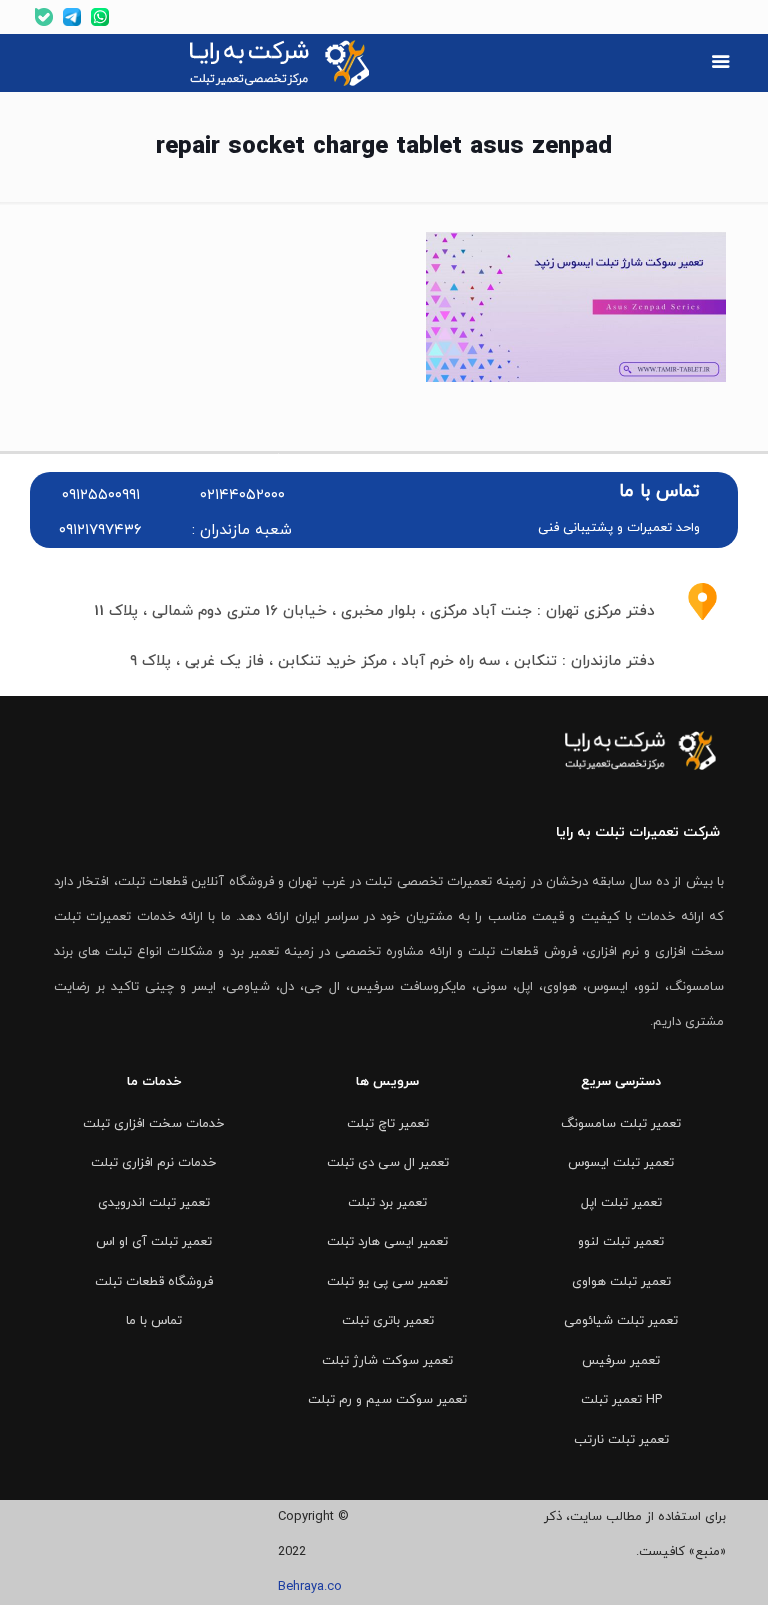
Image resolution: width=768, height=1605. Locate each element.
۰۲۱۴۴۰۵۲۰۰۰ (242, 495)
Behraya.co (310, 1587)
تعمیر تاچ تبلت (388, 1124)
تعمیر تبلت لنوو (621, 1242)
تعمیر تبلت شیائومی (621, 1321)
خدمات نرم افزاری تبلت (153, 1163)
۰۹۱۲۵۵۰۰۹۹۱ (101, 495)
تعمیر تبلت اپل (621, 1203)
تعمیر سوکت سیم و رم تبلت (387, 1400)
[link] (282, 63)
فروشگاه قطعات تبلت (154, 1282)
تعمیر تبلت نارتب (621, 1440)
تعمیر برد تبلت (387, 1203)
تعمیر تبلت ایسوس (621, 1163)
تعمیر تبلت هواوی (621, 1282)
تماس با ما (154, 1321)
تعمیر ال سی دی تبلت (388, 1163)
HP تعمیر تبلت (621, 1400)
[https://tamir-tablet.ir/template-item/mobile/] (720, 63)
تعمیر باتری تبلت (388, 1321)
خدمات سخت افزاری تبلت (153, 1124)
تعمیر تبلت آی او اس (154, 1242)
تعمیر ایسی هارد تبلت (387, 1242)
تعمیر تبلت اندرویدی (154, 1203)
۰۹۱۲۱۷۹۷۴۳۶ (100, 530)
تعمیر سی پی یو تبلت (387, 1282)
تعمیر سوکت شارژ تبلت (387, 1361)
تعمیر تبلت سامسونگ (621, 1124)
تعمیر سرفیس (621, 1361)
